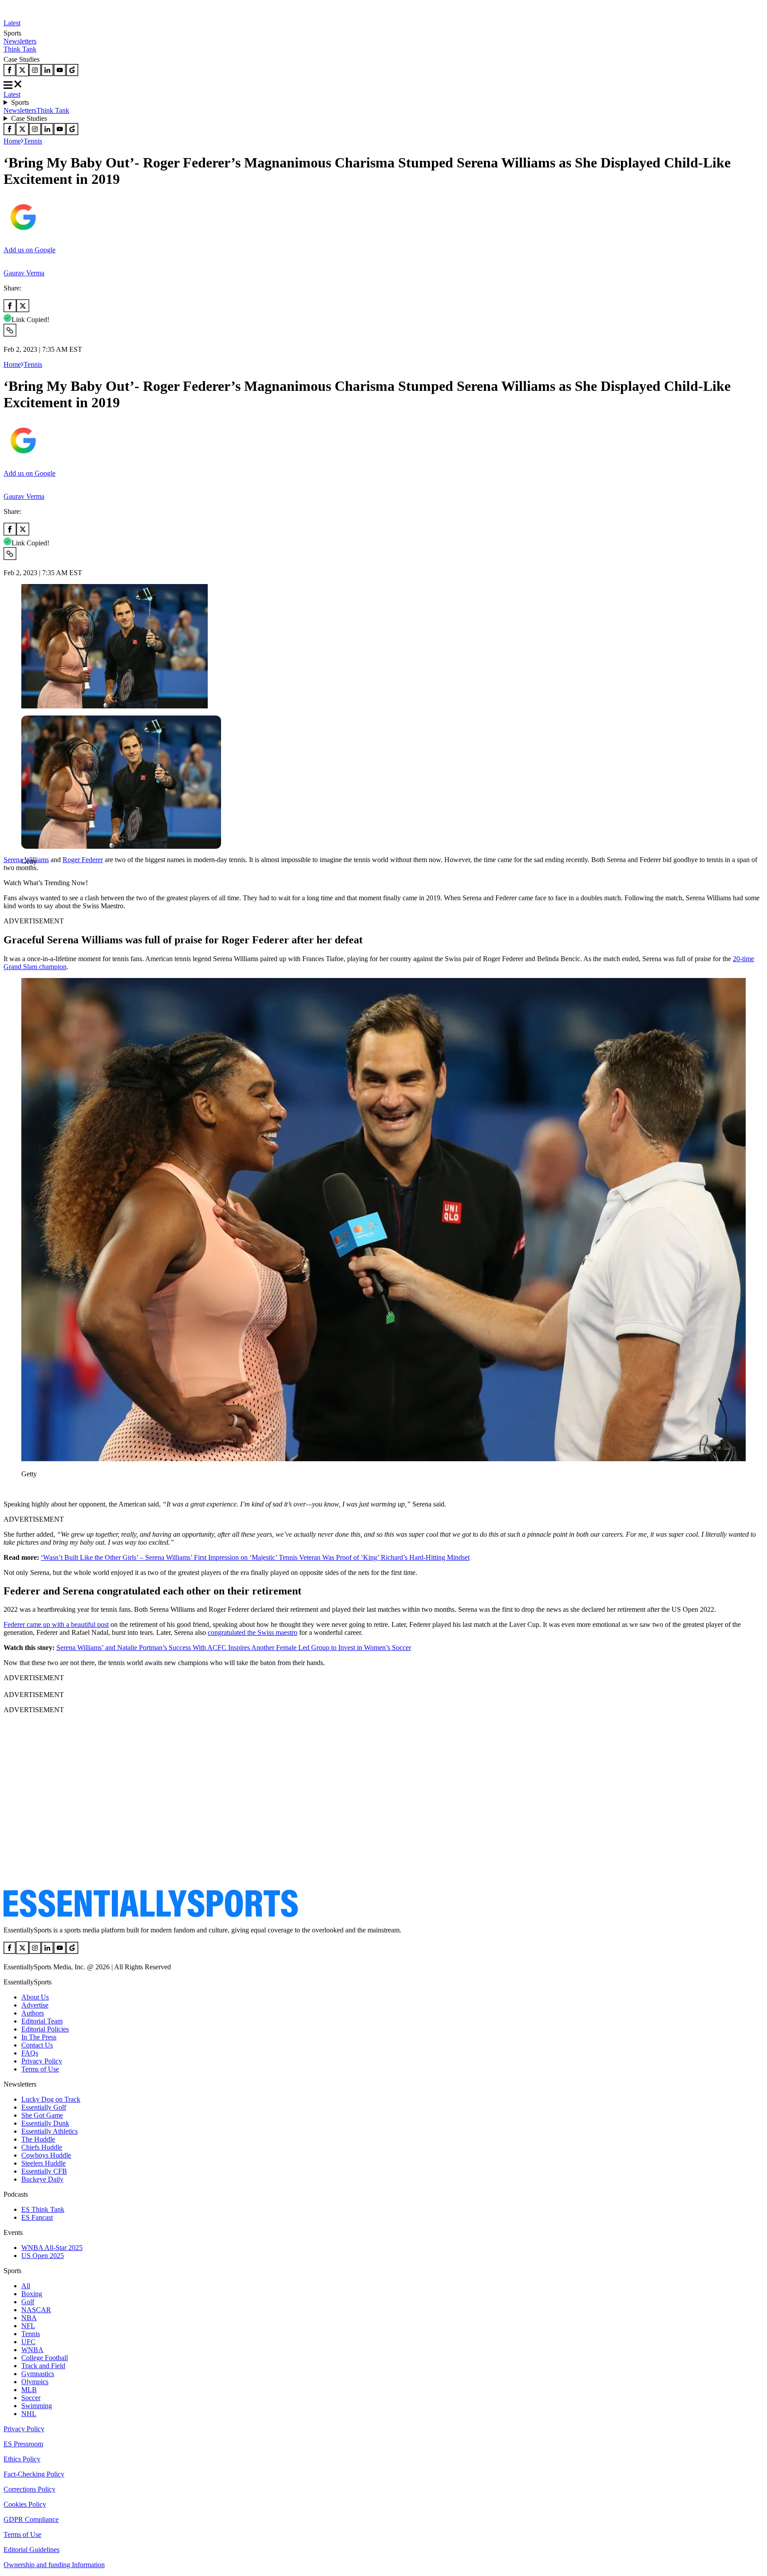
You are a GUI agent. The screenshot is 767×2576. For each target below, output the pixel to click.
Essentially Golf (44, 2107)
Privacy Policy (42, 2061)
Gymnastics (38, 2374)
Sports (20, 102)
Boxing (32, 2294)
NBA (29, 2318)
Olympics (35, 2382)
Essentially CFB (44, 2171)
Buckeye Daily (42, 2179)
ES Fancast (37, 2217)
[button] (27, 877)
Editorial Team (42, 2021)
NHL (29, 2414)
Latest (12, 23)
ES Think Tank (43, 2209)
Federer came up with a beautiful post (56, 1624)
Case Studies (29, 118)
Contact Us (37, 2045)
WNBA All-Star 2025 (52, 2248)
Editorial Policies (45, 2029)
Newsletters (20, 41)
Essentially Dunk (45, 2123)
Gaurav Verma (24, 273)
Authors (33, 2013)
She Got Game (42, 2115)
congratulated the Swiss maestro (253, 1632)
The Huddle (38, 2139)
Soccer (31, 2398)
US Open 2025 (43, 2256)
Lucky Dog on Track (51, 2099)
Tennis (33, 141)
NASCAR (36, 2310)
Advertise (35, 2005)
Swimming (37, 2406)
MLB (29, 2390)
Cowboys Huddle (46, 2155)
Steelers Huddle (43, 2163)
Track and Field (43, 2366)
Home (12, 141)
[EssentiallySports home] (151, 1915)
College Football (45, 2358)
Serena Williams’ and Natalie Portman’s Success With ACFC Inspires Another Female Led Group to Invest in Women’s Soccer (234, 1648)
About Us (35, 1997)
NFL (28, 2326)
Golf (28, 2302)
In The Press (39, 2037)
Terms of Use (40, 2069)
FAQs (30, 2053)
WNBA (32, 2350)
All (26, 2286)
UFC (28, 2342)
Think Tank (20, 49)
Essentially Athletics (49, 2131)
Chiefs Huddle (42, 2147)
